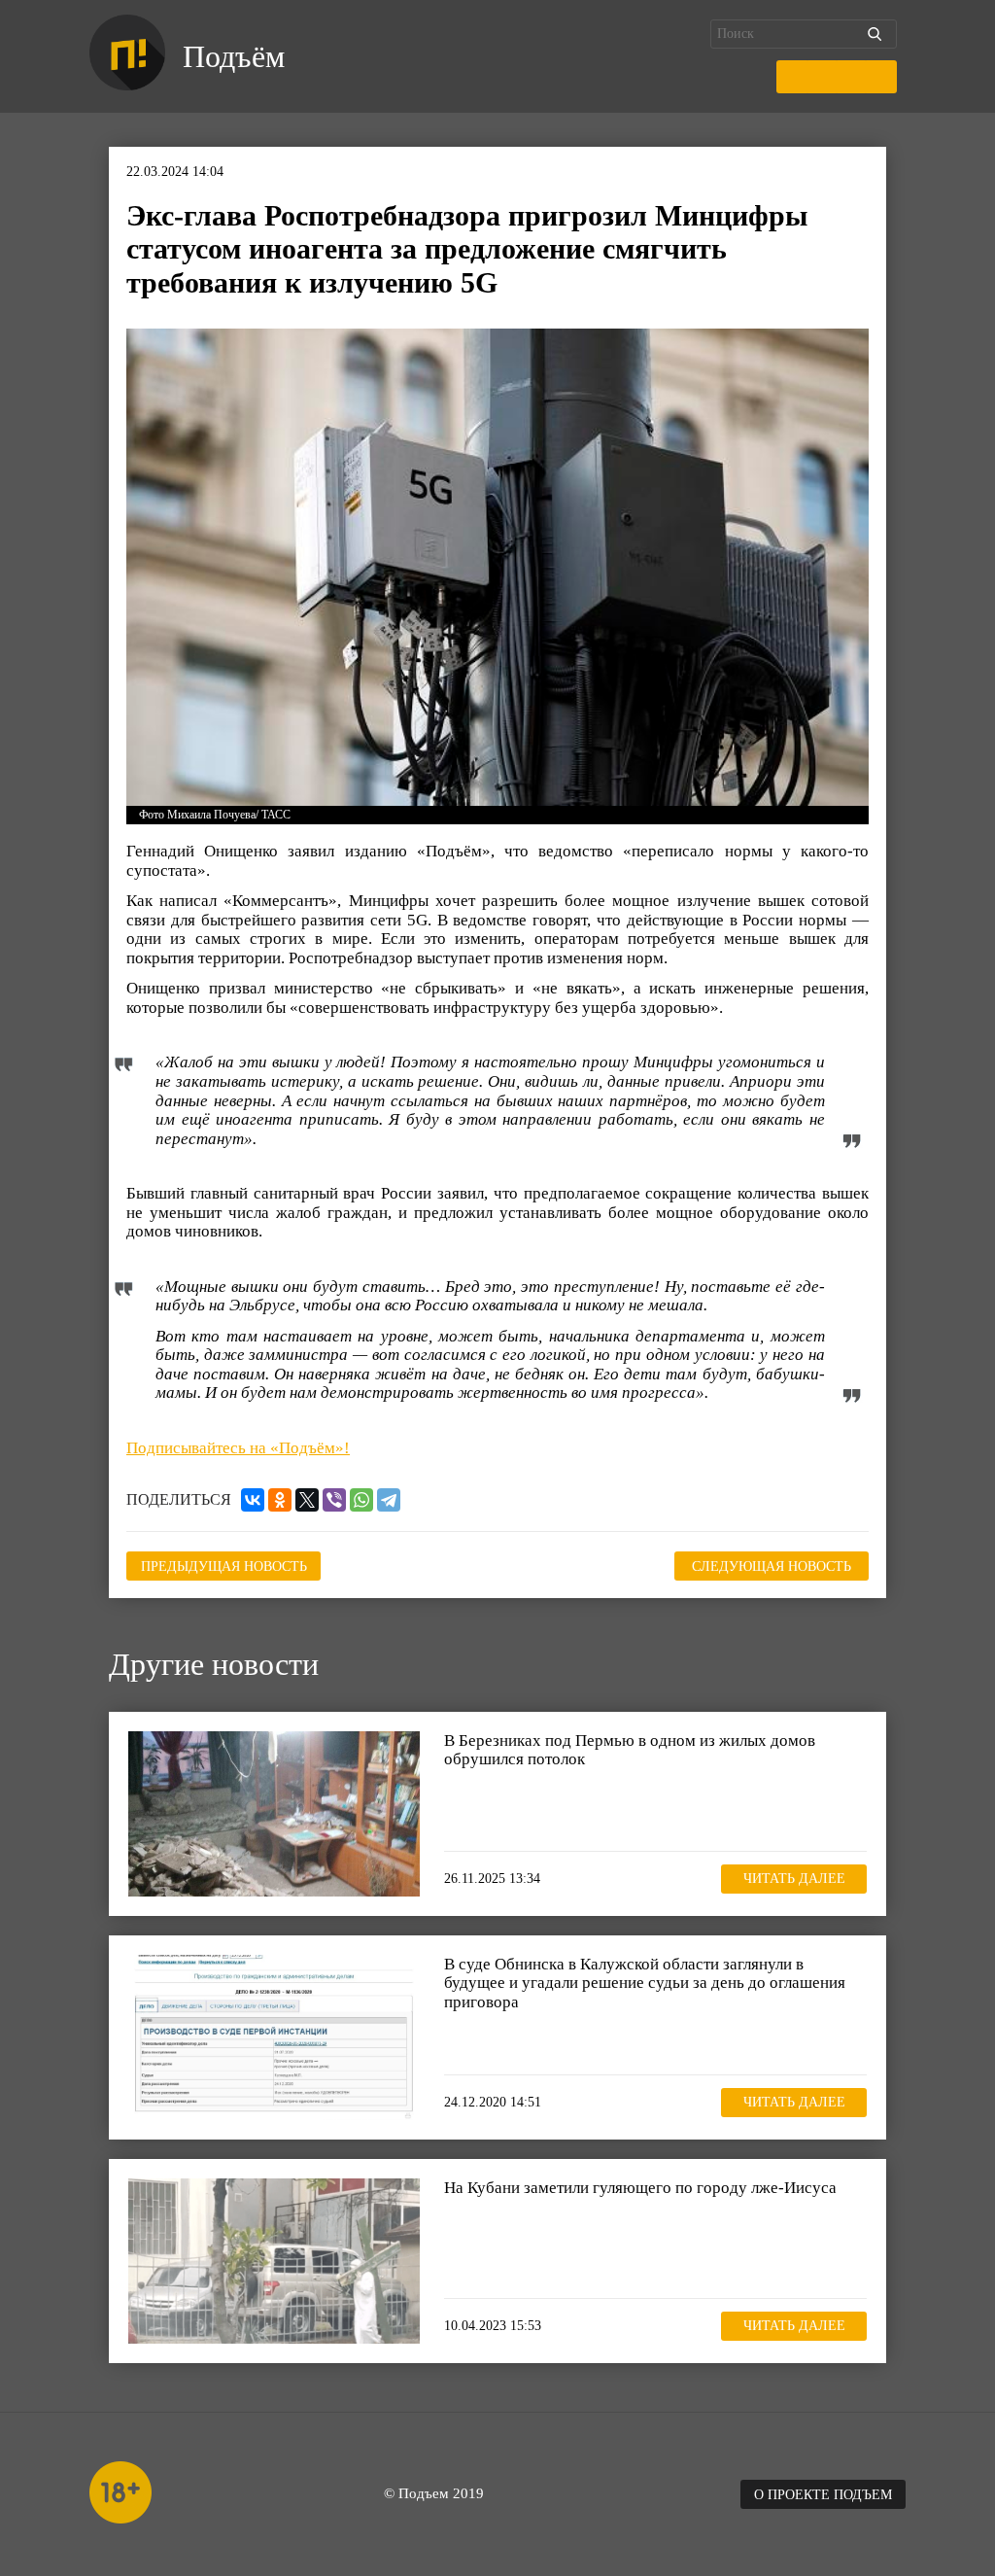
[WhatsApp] (361, 1500)
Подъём (234, 56)
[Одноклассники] (280, 1500)
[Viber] (334, 1500)
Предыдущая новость (224, 1566)
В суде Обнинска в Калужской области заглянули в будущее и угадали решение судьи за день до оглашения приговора (645, 1983)
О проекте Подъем (823, 2495)
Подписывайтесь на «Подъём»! (238, 1448)
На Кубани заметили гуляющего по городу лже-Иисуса (640, 2188)
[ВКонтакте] (253, 1500)
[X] (307, 1500)
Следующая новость (772, 1566)
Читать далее (794, 1879)
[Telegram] (389, 1500)
